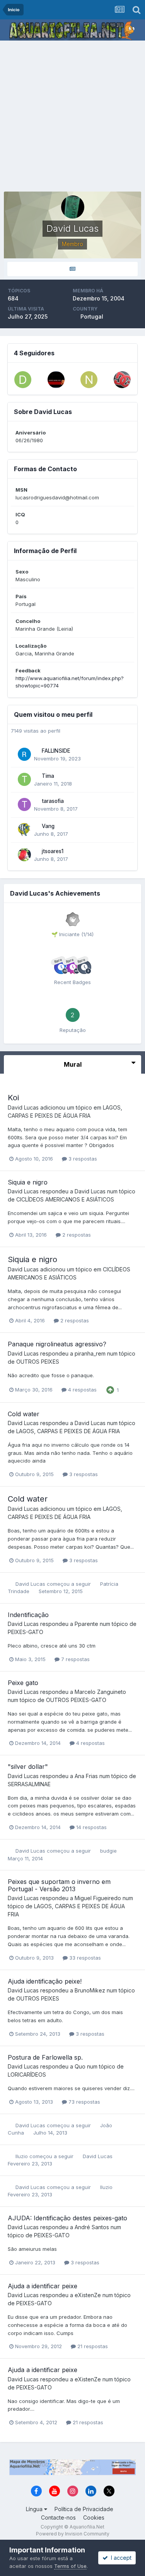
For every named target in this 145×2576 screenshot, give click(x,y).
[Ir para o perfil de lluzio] (56, 380)
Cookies (94, 2517)
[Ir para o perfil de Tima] (24, 779)
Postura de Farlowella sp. (45, 2057)
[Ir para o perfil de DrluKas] (23, 380)
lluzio (22, 2156)
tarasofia (53, 801)
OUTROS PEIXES (38, 1362)
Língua (35, 2509)
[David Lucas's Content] (72, 269)
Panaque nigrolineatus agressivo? (57, 1344)
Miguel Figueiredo (98, 1898)
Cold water (24, 1414)
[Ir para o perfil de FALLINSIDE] (24, 754)
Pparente (86, 1624)
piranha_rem (90, 1353)
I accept (120, 2558)
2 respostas (76, 1235)
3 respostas (82, 1159)
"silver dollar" (28, 1767)
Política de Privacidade (84, 2509)
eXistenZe (88, 2295)
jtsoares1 (53, 851)
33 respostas (84, 1958)
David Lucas (23, 1107)
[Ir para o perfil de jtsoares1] (24, 855)
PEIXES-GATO (26, 1632)
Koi (13, 1098)
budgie (108, 1851)
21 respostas (92, 2346)
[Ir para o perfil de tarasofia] (24, 804)
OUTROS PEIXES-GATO (76, 1700)
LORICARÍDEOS (27, 2075)
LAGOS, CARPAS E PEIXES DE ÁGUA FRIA (68, 1431)
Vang (48, 826)
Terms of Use (70, 2566)
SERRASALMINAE (29, 1784)
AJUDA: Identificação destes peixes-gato (67, 2218)
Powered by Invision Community (73, 2534)
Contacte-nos (58, 2517)
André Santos (92, 2227)
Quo (80, 2066)
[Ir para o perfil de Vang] (24, 830)
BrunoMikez (90, 1990)
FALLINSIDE (56, 751)
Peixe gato (23, 1683)
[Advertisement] (72, 117)
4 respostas (82, 1390)
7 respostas (75, 1659)
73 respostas (84, 2102)
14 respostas (91, 1827)
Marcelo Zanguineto (100, 1692)
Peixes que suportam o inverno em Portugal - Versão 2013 (59, 1885)
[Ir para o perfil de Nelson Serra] (89, 380)
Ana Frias (86, 1776)
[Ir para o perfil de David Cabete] (122, 380)
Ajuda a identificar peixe (43, 2286)
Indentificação (28, 1615)
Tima (48, 776)
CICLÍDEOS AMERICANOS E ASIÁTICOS (65, 1199)
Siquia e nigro (28, 1182)
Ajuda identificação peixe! (45, 1981)
